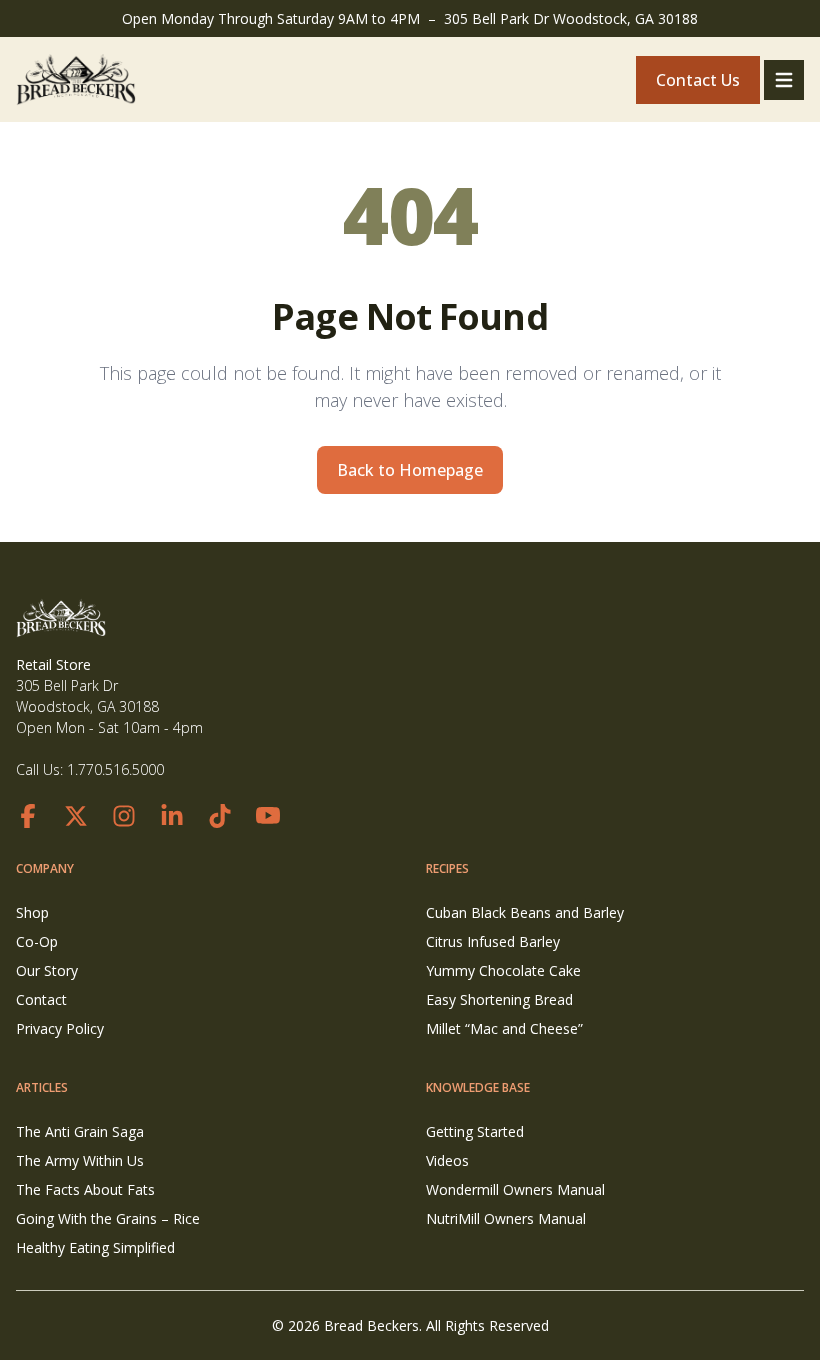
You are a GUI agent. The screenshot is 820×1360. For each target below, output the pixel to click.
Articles (42, 1087)
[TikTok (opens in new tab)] (220, 816)
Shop (32, 912)
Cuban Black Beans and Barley (525, 912)
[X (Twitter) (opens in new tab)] (76, 816)
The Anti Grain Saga (80, 1131)
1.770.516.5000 (115, 769)
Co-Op (37, 941)
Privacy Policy (60, 1028)
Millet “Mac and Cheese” (504, 1028)
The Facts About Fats (85, 1189)
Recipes (447, 868)
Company (45, 868)
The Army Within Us (80, 1160)
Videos (447, 1160)
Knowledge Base (478, 1087)
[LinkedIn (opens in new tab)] (172, 816)
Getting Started (475, 1131)
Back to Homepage (410, 470)
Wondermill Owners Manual (515, 1189)
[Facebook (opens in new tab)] (28, 816)
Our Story (47, 970)
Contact (41, 999)
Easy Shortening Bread (499, 999)
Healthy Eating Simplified (95, 1247)
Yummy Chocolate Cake (503, 970)
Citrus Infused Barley (493, 941)
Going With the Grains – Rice (108, 1218)
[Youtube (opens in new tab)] (268, 816)
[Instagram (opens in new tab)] (124, 816)
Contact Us (698, 80)
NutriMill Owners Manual (506, 1218)
